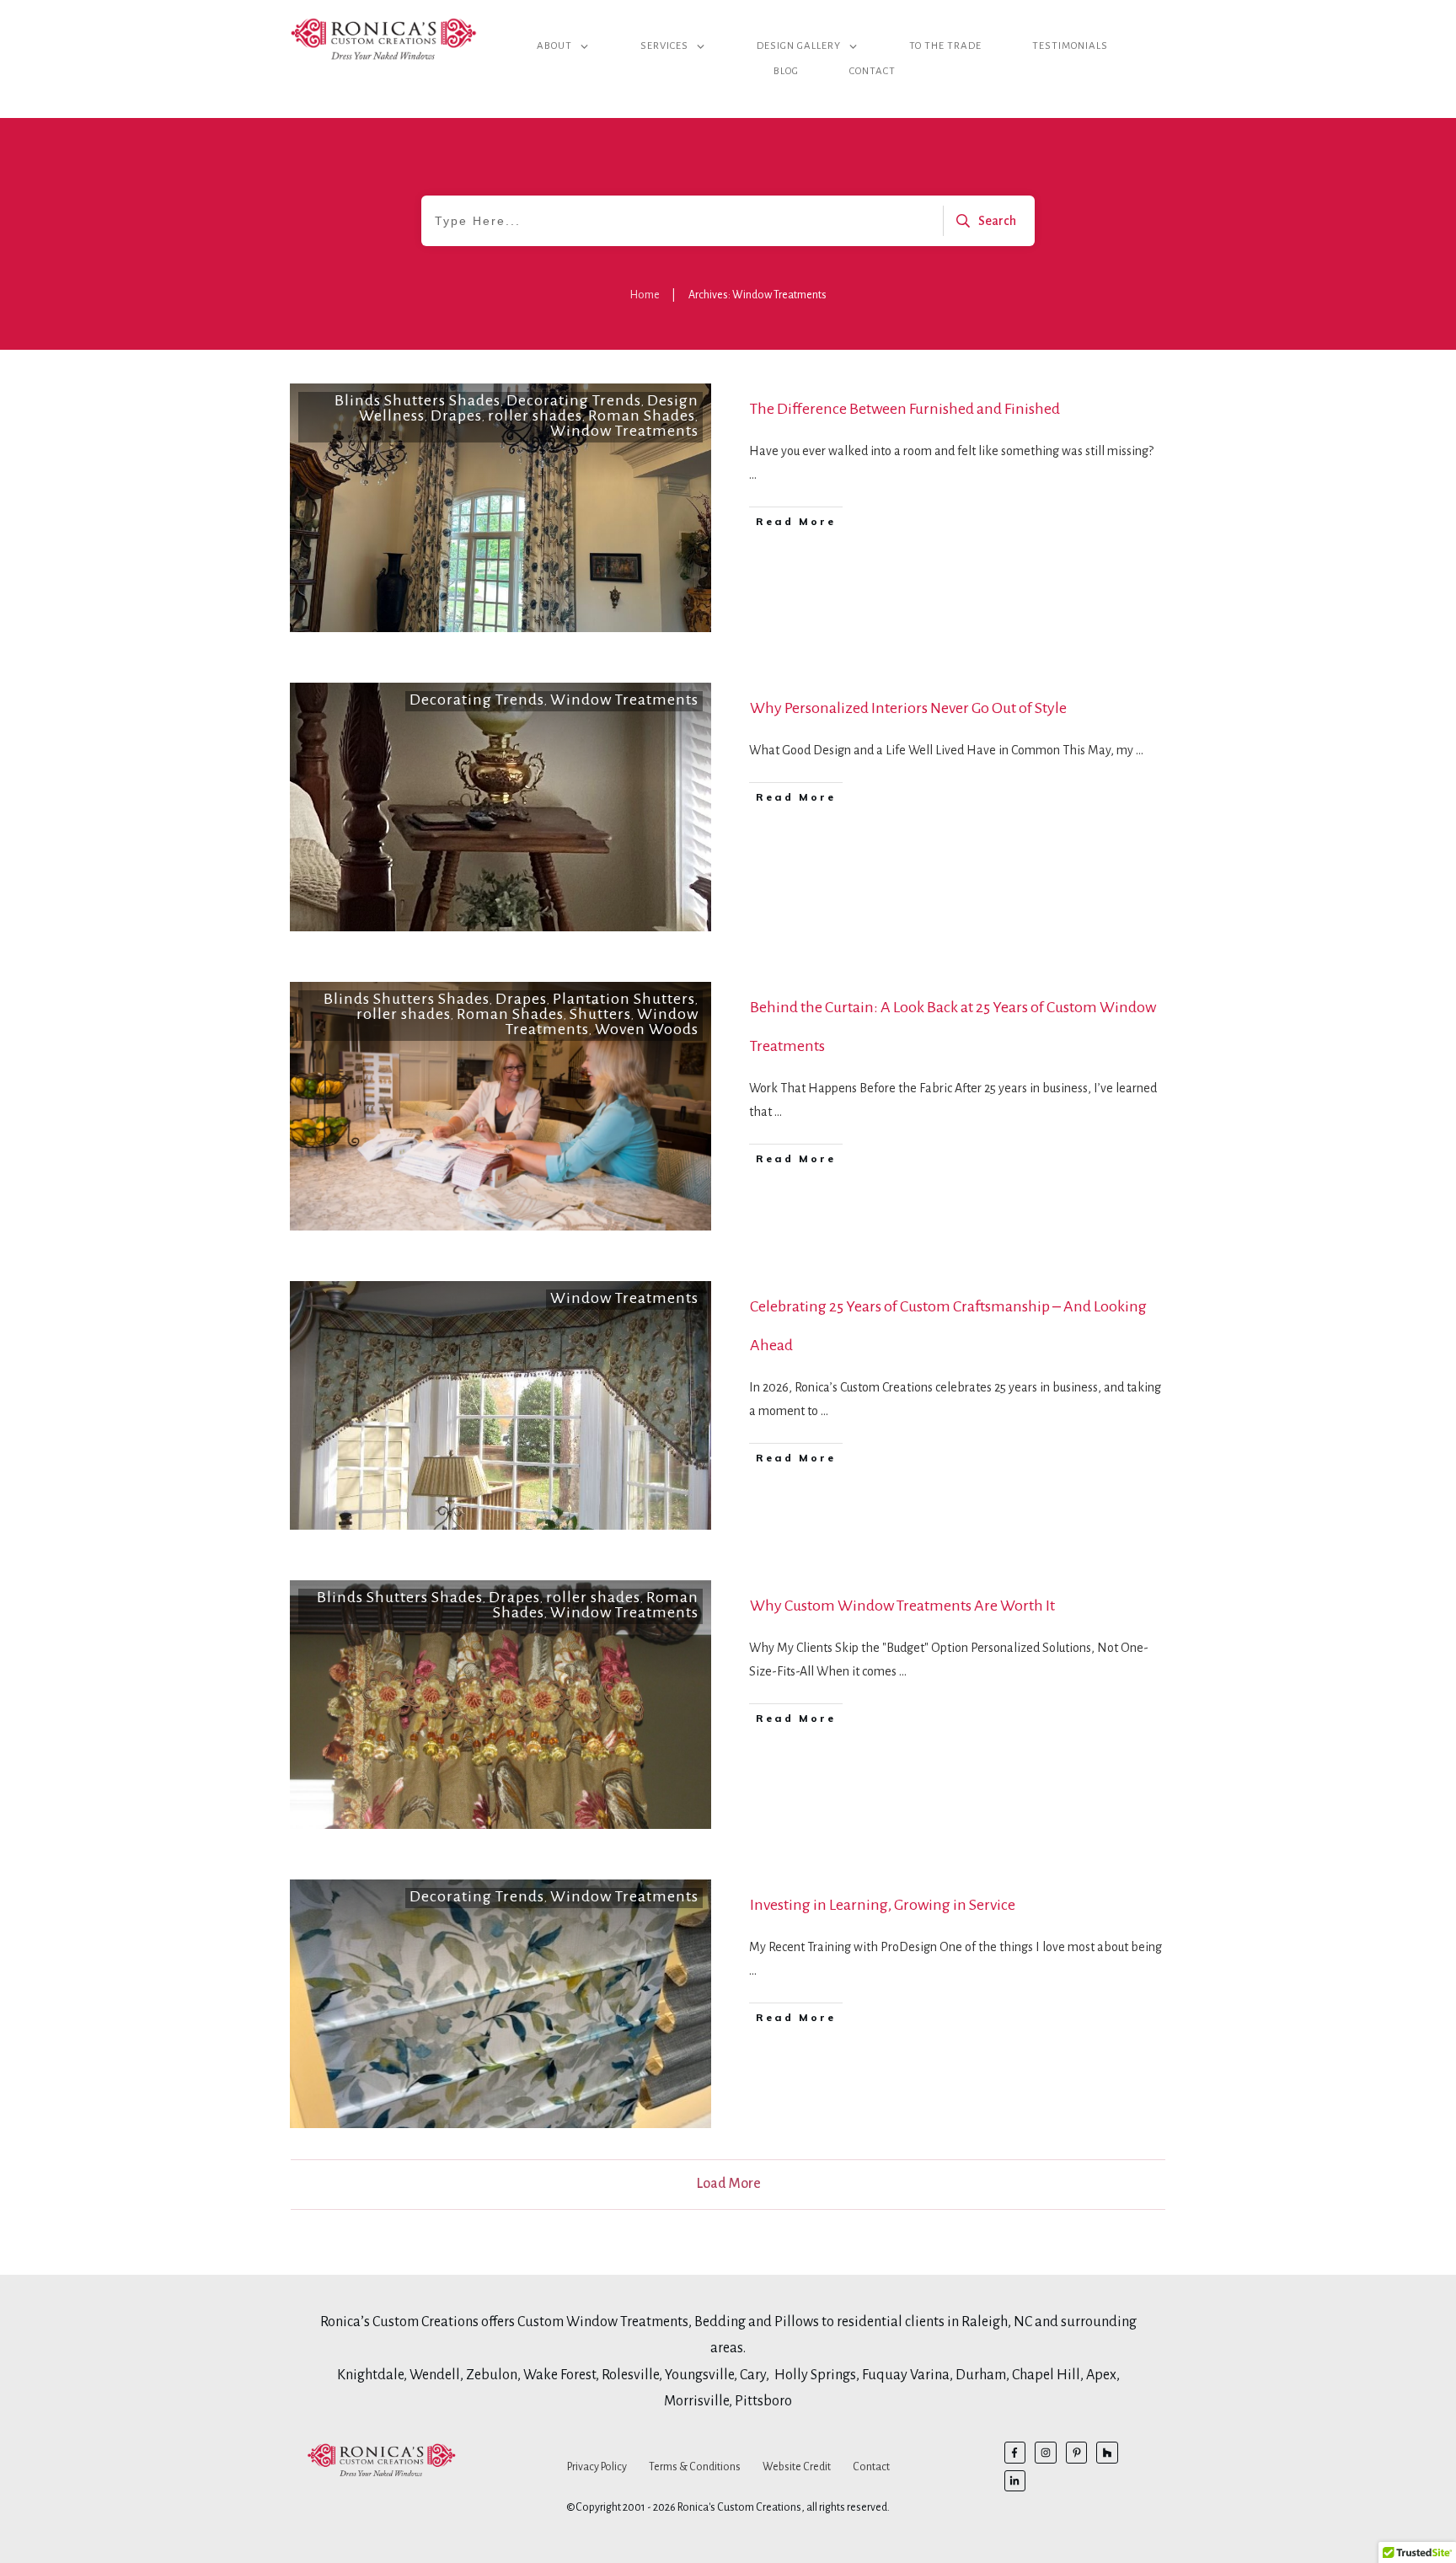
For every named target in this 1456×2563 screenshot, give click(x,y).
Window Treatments (624, 431)
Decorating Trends (574, 400)
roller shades (535, 416)
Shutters (600, 1014)
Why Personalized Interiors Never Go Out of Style (908, 708)
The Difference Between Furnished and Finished (905, 409)
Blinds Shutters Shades (418, 400)
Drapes (456, 416)
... (753, 475)
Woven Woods (647, 1029)
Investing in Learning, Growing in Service (883, 1905)
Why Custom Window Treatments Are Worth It (902, 1606)
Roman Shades (642, 416)
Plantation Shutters (624, 999)
